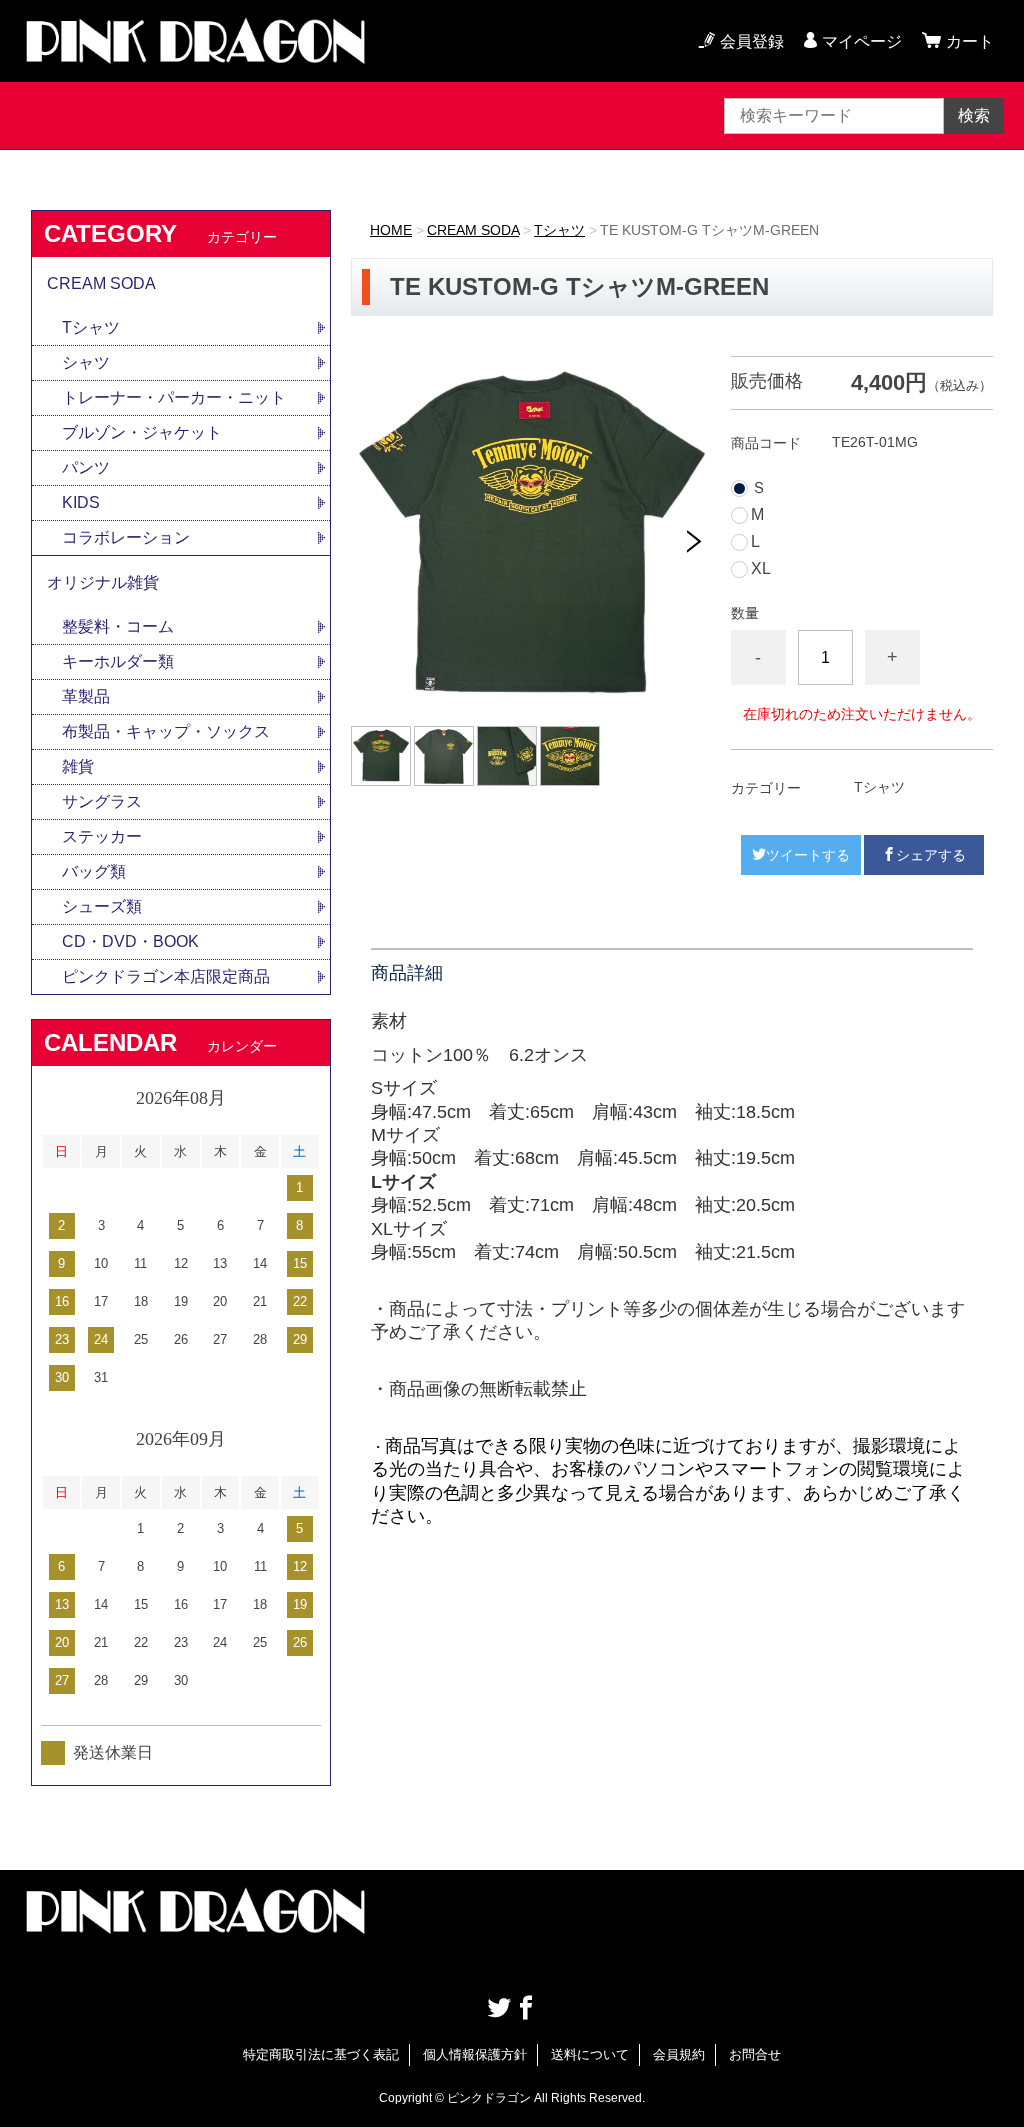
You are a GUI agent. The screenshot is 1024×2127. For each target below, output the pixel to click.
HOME (391, 230)
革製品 (86, 696)
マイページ (862, 41)
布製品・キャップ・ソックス (166, 731)
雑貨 (78, 766)
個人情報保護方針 (475, 2054)
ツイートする (808, 855)
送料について (590, 2054)
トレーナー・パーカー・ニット (174, 397)
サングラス (102, 801)
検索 (974, 115)
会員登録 (752, 41)
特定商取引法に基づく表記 (321, 2054)
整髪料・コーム (118, 626)
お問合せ (755, 2054)
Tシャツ (559, 230)
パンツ (86, 467)
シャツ (86, 362)
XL (761, 569)
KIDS (81, 502)
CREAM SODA (473, 230)
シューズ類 (102, 906)
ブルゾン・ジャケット (142, 432)
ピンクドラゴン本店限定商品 (166, 976)
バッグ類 (94, 871)
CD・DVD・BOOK (130, 941)
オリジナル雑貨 (103, 582)
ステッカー (102, 836)
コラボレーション (126, 537)
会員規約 (679, 2054)
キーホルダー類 (118, 661)
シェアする (931, 855)
